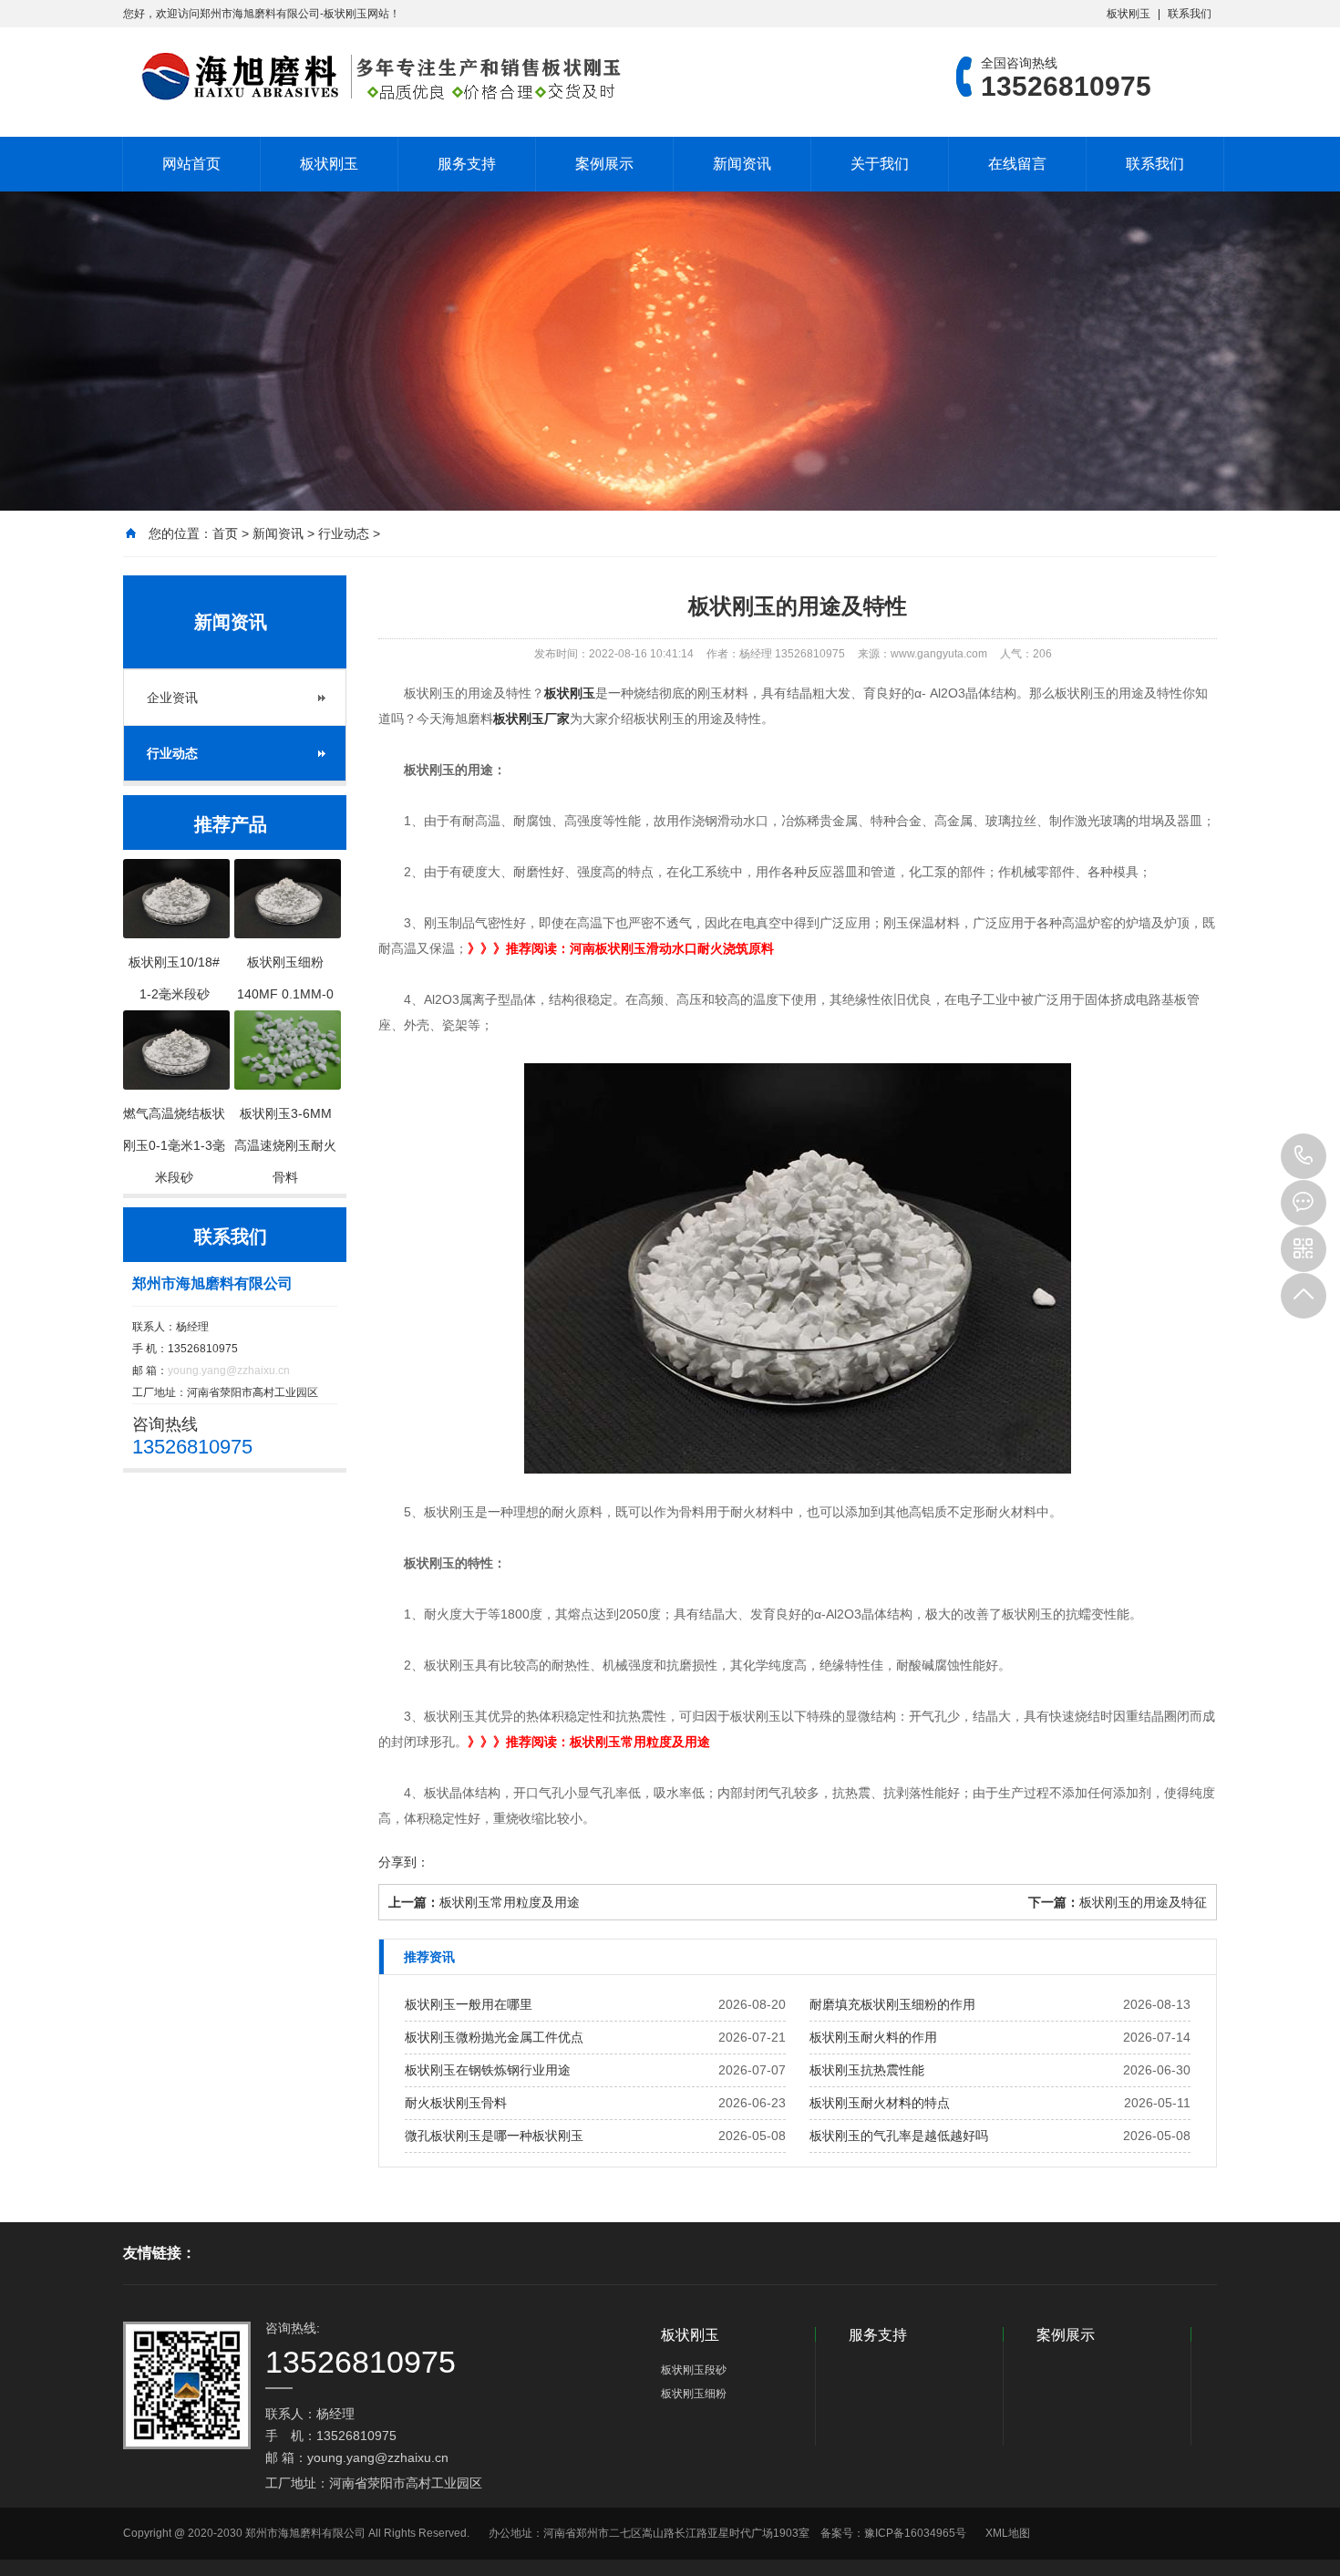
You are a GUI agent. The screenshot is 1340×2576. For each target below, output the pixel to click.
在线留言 (1017, 164)
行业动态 (344, 533)
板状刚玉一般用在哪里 (469, 2004)
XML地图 (1008, 2533)
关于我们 (880, 164)
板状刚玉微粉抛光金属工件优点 (494, 2037)
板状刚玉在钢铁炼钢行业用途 (488, 2070)
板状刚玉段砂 (694, 2370)
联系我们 (1190, 14)
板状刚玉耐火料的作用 (873, 2037)
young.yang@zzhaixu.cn (229, 1371)
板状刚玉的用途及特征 (1143, 1902)
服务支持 (467, 164)
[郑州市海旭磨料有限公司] (374, 77)
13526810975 (1304, 1156)
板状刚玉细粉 (694, 2394)
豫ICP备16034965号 (915, 2533)
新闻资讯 (742, 164)
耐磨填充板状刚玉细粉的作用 (892, 2004)
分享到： (404, 1862)
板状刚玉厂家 (531, 719)
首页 (225, 533)
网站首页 (191, 164)
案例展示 (604, 164)
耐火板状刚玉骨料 (456, 2103)
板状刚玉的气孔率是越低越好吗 (899, 2136)
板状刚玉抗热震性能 (867, 2070)
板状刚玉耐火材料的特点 (880, 2103)
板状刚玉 (1129, 14)
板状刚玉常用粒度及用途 (510, 1902)
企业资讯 (172, 698)
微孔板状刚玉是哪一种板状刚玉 (494, 2136)
